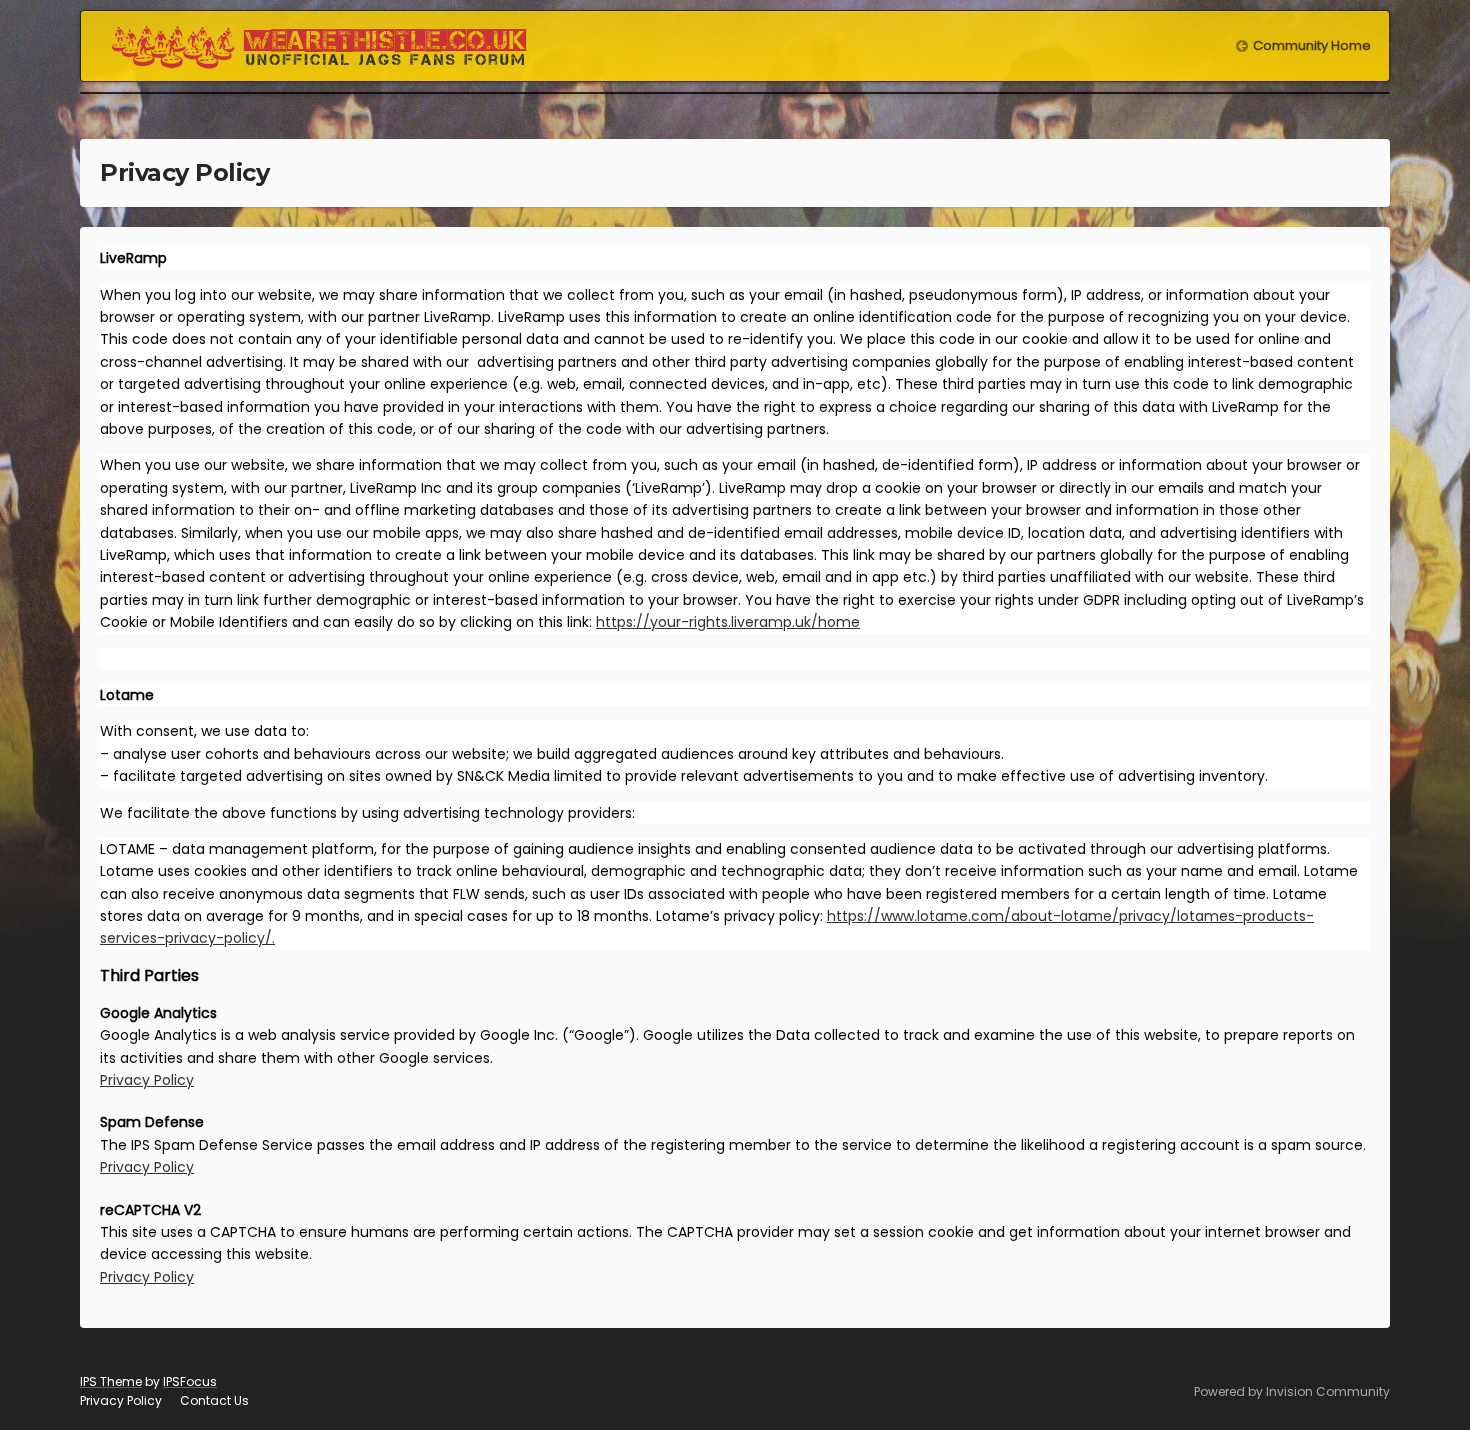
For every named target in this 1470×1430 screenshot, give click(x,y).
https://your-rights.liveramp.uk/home (728, 622)
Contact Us (214, 1400)
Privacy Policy (147, 1080)
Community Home (1312, 45)
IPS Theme (111, 1381)
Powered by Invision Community (1292, 1391)
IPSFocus (190, 1381)
